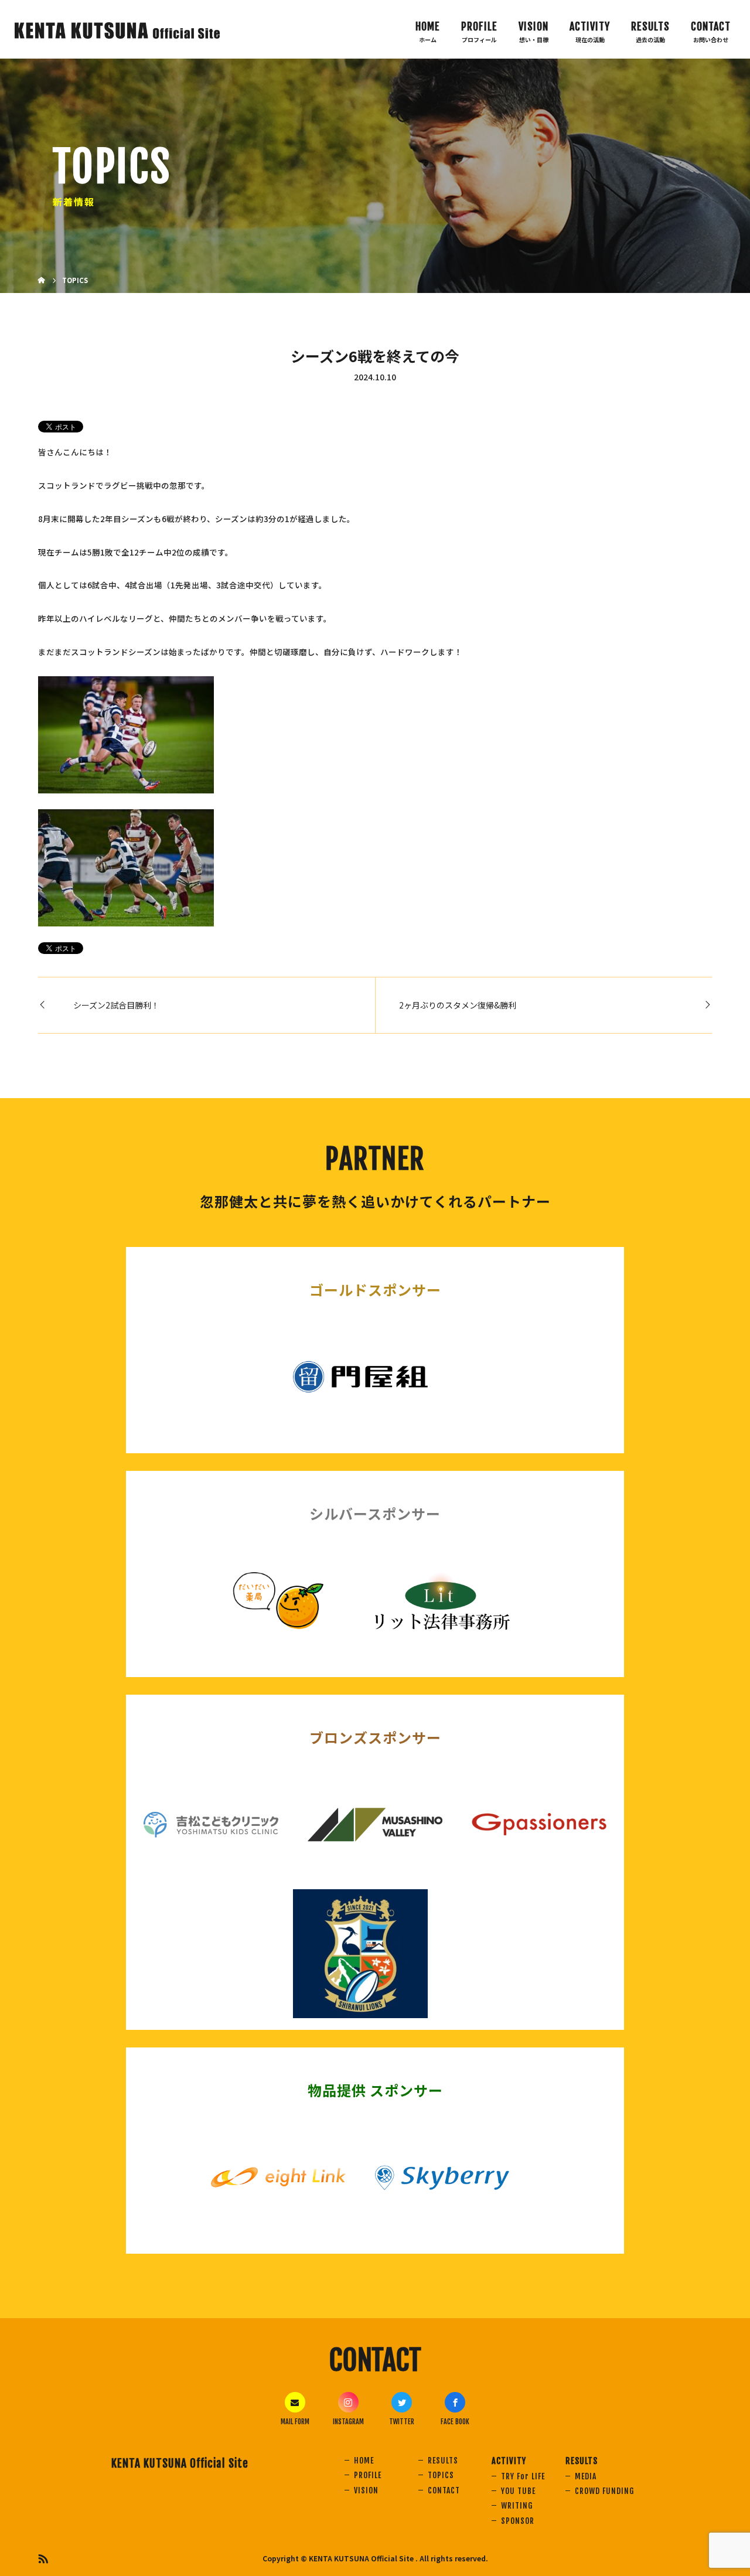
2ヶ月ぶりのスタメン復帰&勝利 (458, 1005)
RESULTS (443, 2460)
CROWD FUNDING (604, 2491)
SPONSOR (518, 2521)
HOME (428, 26)
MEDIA (586, 2476)
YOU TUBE (518, 2491)
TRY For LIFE (523, 2476)
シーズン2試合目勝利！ (116, 1005)
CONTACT (711, 26)
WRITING (517, 2505)
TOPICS (441, 2475)
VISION (533, 26)
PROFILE (479, 26)
